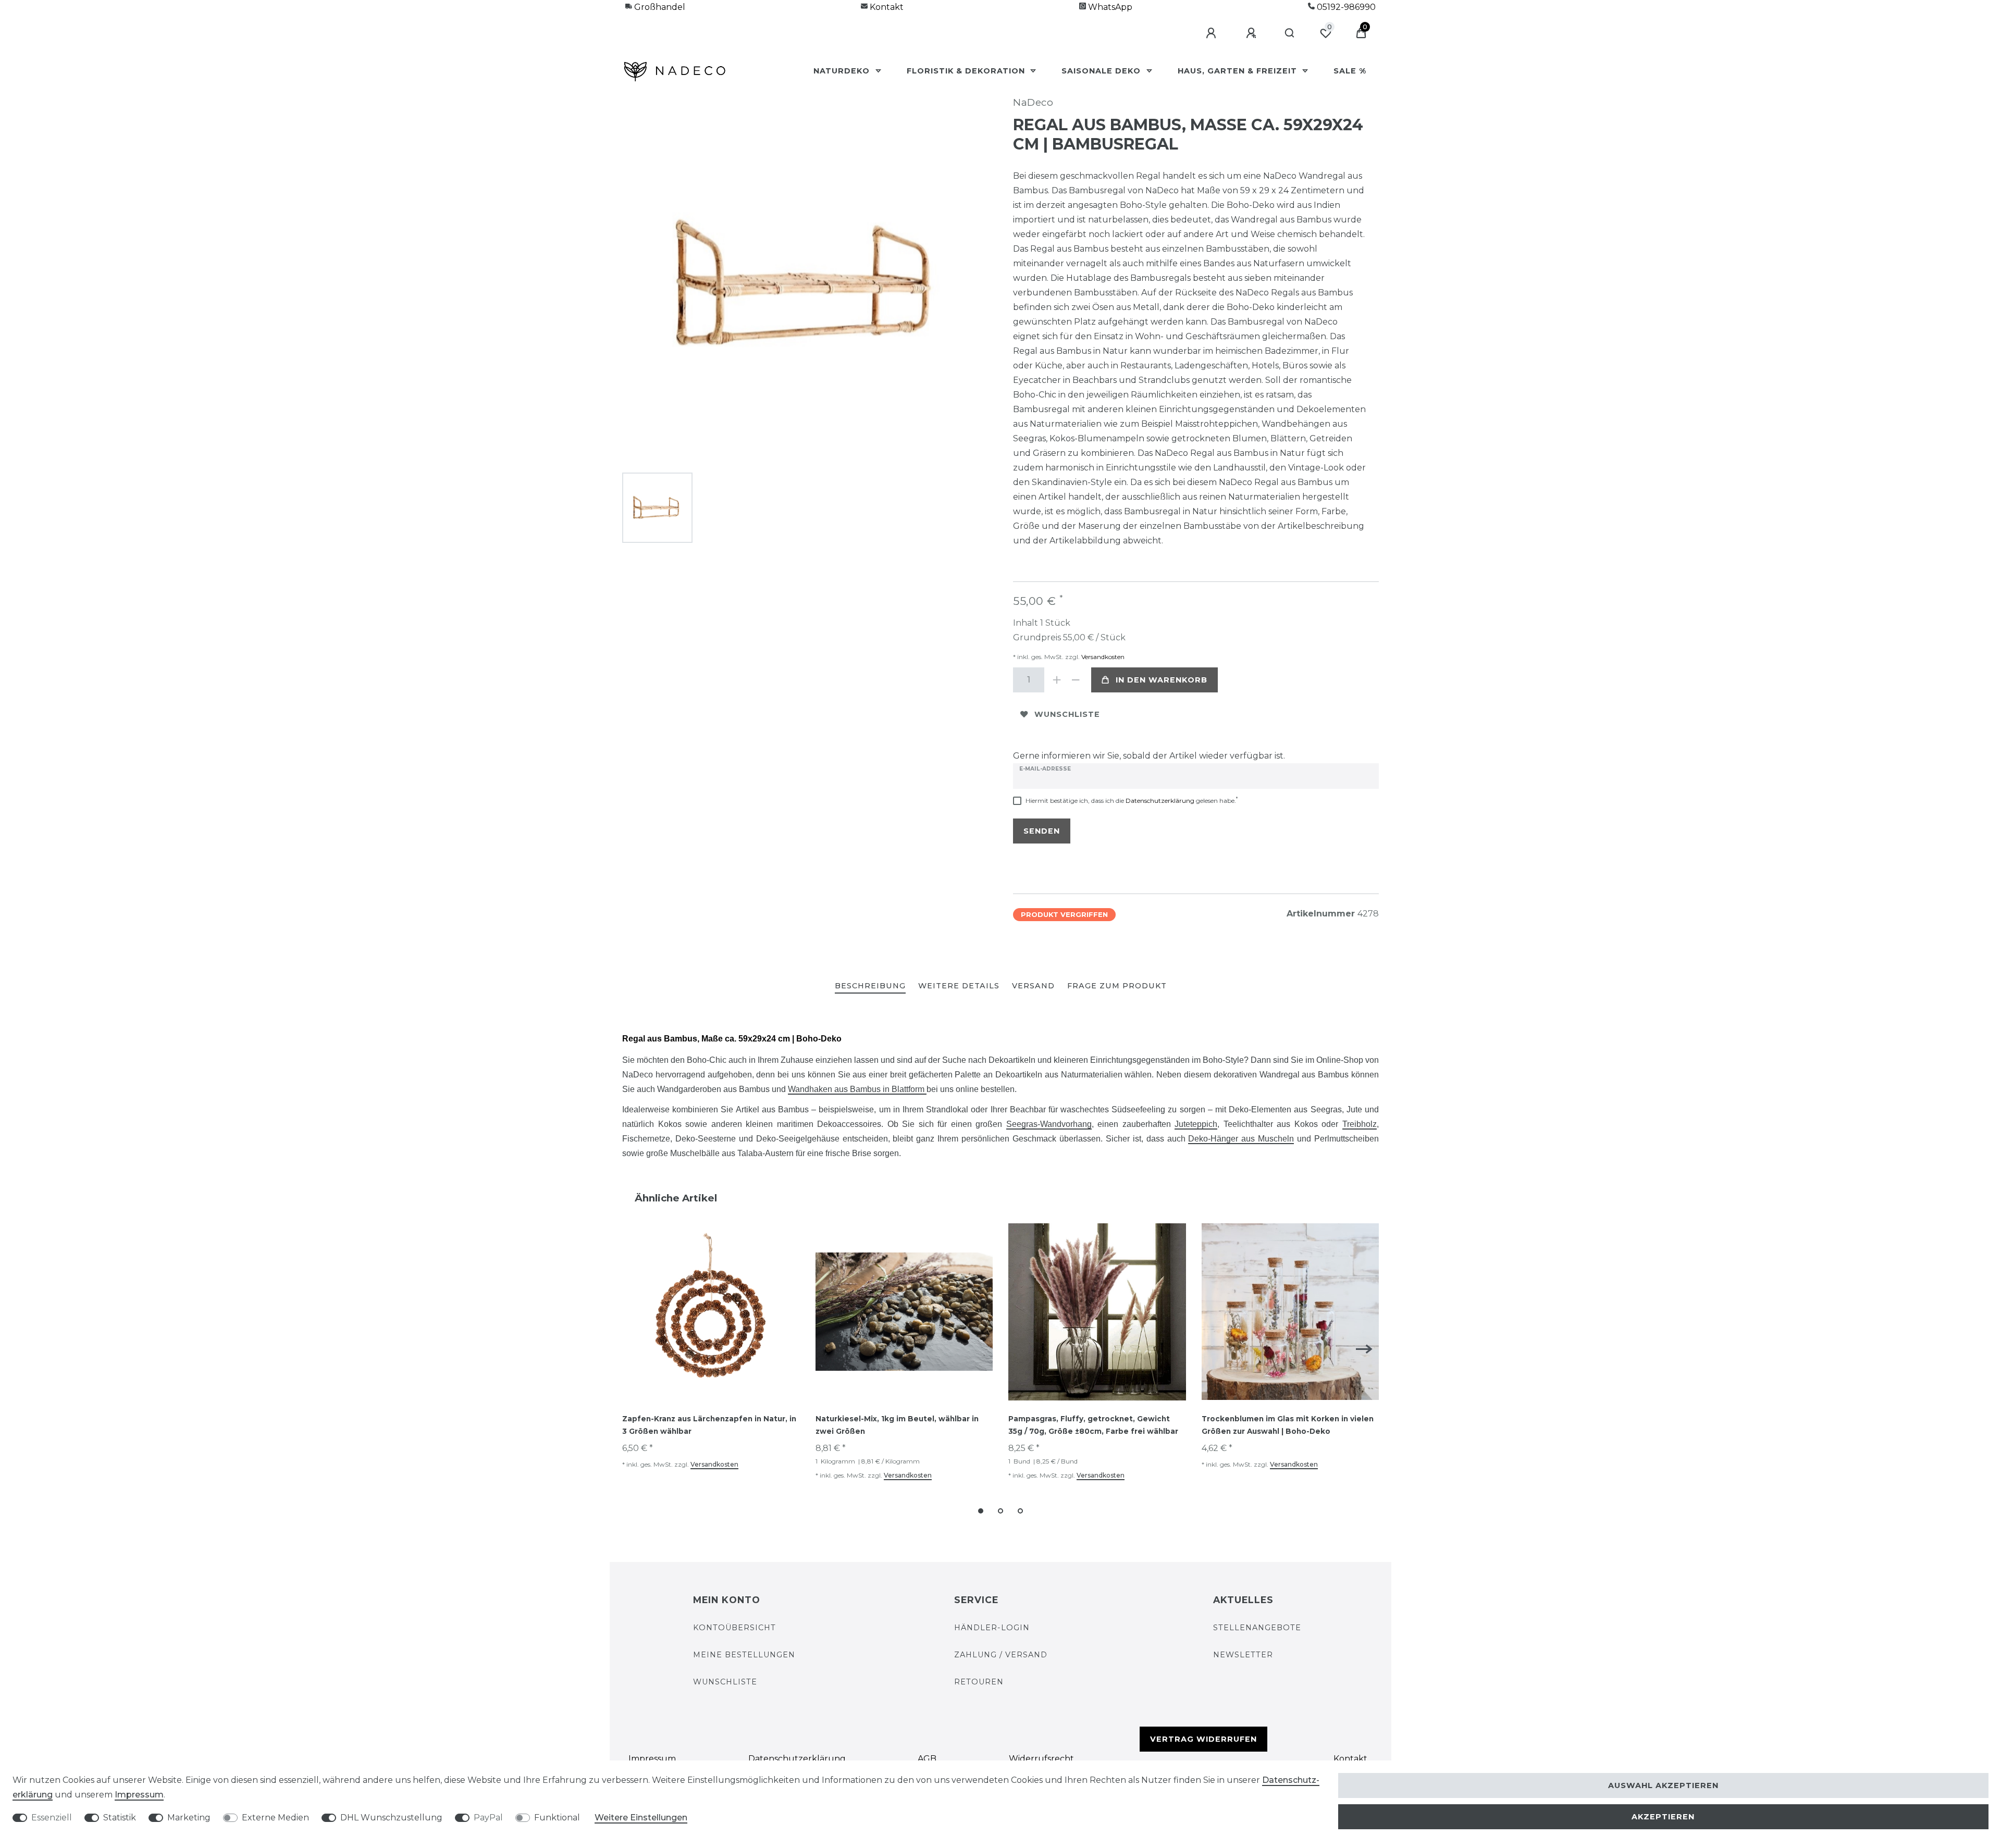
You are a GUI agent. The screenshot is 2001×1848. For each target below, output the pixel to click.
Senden (1042, 831)
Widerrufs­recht (1041, 1759)
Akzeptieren (1663, 1817)
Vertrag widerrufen (1203, 1739)
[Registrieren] (1253, 33)
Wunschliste (1067, 714)
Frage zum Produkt (1117, 986)
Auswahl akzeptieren (1663, 1785)
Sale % (1350, 71)
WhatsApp (1109, 7)
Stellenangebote (1257, 1628)
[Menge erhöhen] (1057, 680)
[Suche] (1290, 33)
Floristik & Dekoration (967, 71)
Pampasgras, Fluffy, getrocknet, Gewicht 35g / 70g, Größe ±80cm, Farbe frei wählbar (1093, 1425)
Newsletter (1243, 1655)
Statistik (120, 1818)
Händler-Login (992, 1628)
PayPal (488, 1818)
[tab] (870, 987)
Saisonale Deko (1102, 71)
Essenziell (52, 1818)
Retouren (979, 1682)
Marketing (189, 1818)
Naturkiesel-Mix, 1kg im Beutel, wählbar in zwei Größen (897, 1425)
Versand (1033, 986)
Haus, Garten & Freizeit (1239, 71)
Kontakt (886, 7)
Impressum (652, 1759)
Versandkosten (1102, 657)
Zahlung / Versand (1001, 1655)
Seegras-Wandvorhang (1049, 1124)
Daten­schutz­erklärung (797, 1759)
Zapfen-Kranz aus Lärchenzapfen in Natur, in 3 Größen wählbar (709, 1425)
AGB (927, 1759)
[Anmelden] (1213, 33)
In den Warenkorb (1162, 680)
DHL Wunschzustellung (391, 1818)
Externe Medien (275, 1818)
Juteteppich (1196, 1124)
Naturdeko (843, 71)
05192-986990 (1345, 7)
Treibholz (1360, 1124)
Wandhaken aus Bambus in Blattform (857, 1089)
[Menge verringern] (1076, 680)
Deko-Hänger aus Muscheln (1241, 1139)
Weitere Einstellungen (641, 1818)
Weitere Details (959, 986)
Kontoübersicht (734, 1628)
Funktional (557, 1818)
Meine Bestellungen (744, 1655)
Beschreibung (870, 986)
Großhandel (659, 7)
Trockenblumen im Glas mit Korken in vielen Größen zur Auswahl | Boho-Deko (1288, 1425)
